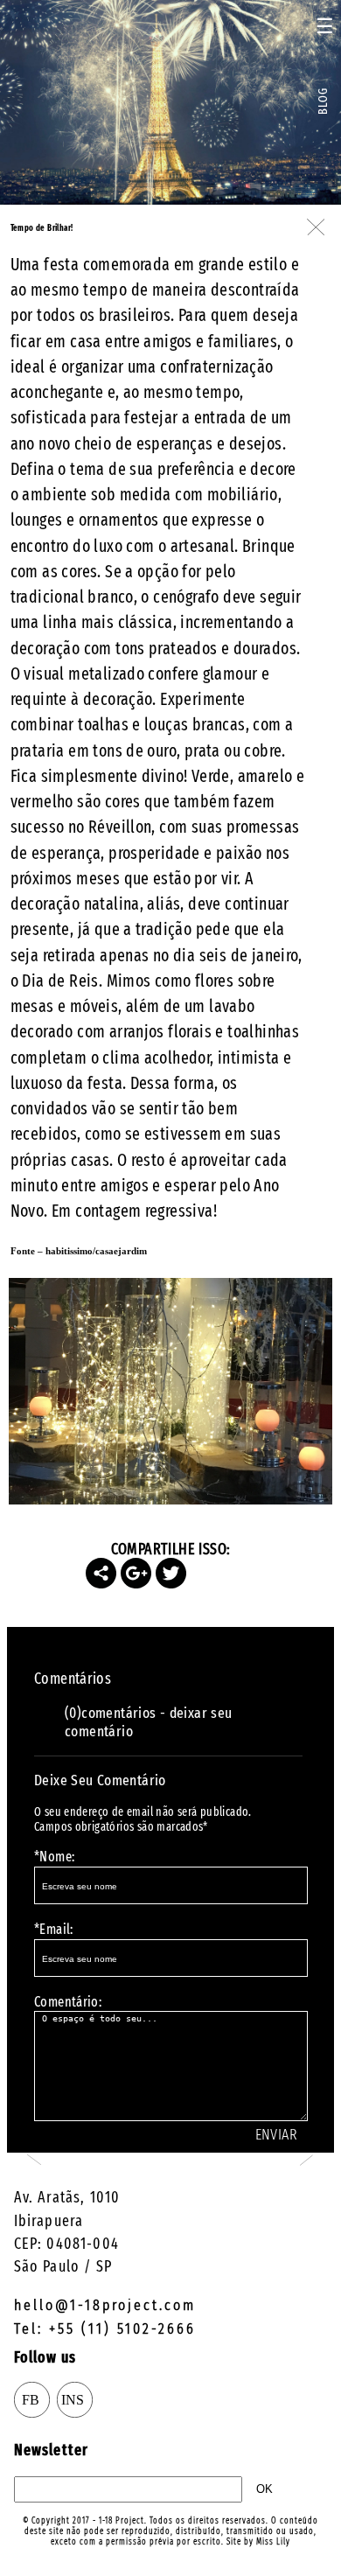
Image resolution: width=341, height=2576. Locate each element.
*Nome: (54, 1857)
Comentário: (68, 2002)
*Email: (54, 1929)
